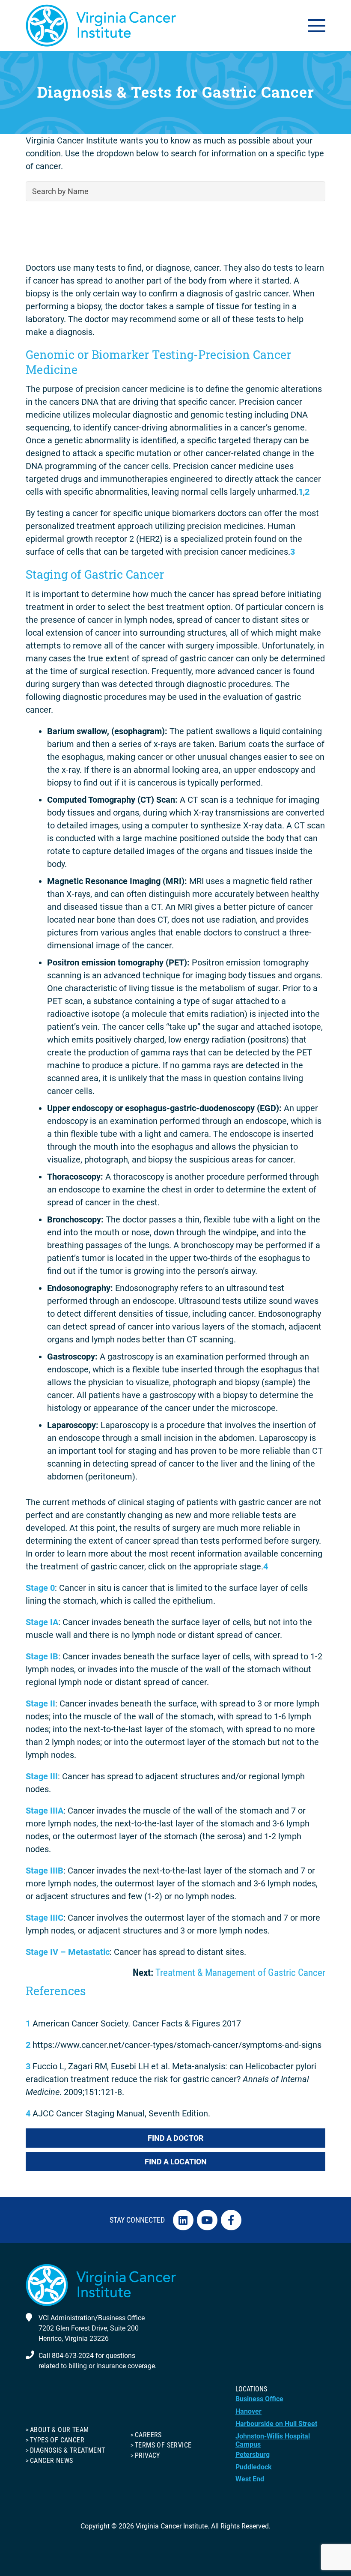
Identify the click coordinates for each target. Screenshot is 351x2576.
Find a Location (176, 2162)
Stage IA (42, 1622)
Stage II (40, 1703)
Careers (148, 2435)
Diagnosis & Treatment (67, 2450)
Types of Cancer (57, 2440)
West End (250, 2479)
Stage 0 (40, 1588)
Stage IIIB (45, 1871)
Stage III (42, 1776)
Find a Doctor (175, 2138)
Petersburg (253, 2455)
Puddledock (254, 2467)
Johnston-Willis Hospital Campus (273, 2440)
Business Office (259, 2399)
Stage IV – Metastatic (68, 1952)
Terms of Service (163, 2445)
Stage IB (42, 1656)
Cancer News (51, 2461)
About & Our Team (59, 2430)
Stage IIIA (45, 1811)
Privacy (147, 2455)
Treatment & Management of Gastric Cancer (240, 1973)
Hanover (248, 2411)
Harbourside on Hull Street (276, 2424)
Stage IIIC (45, 1918)
